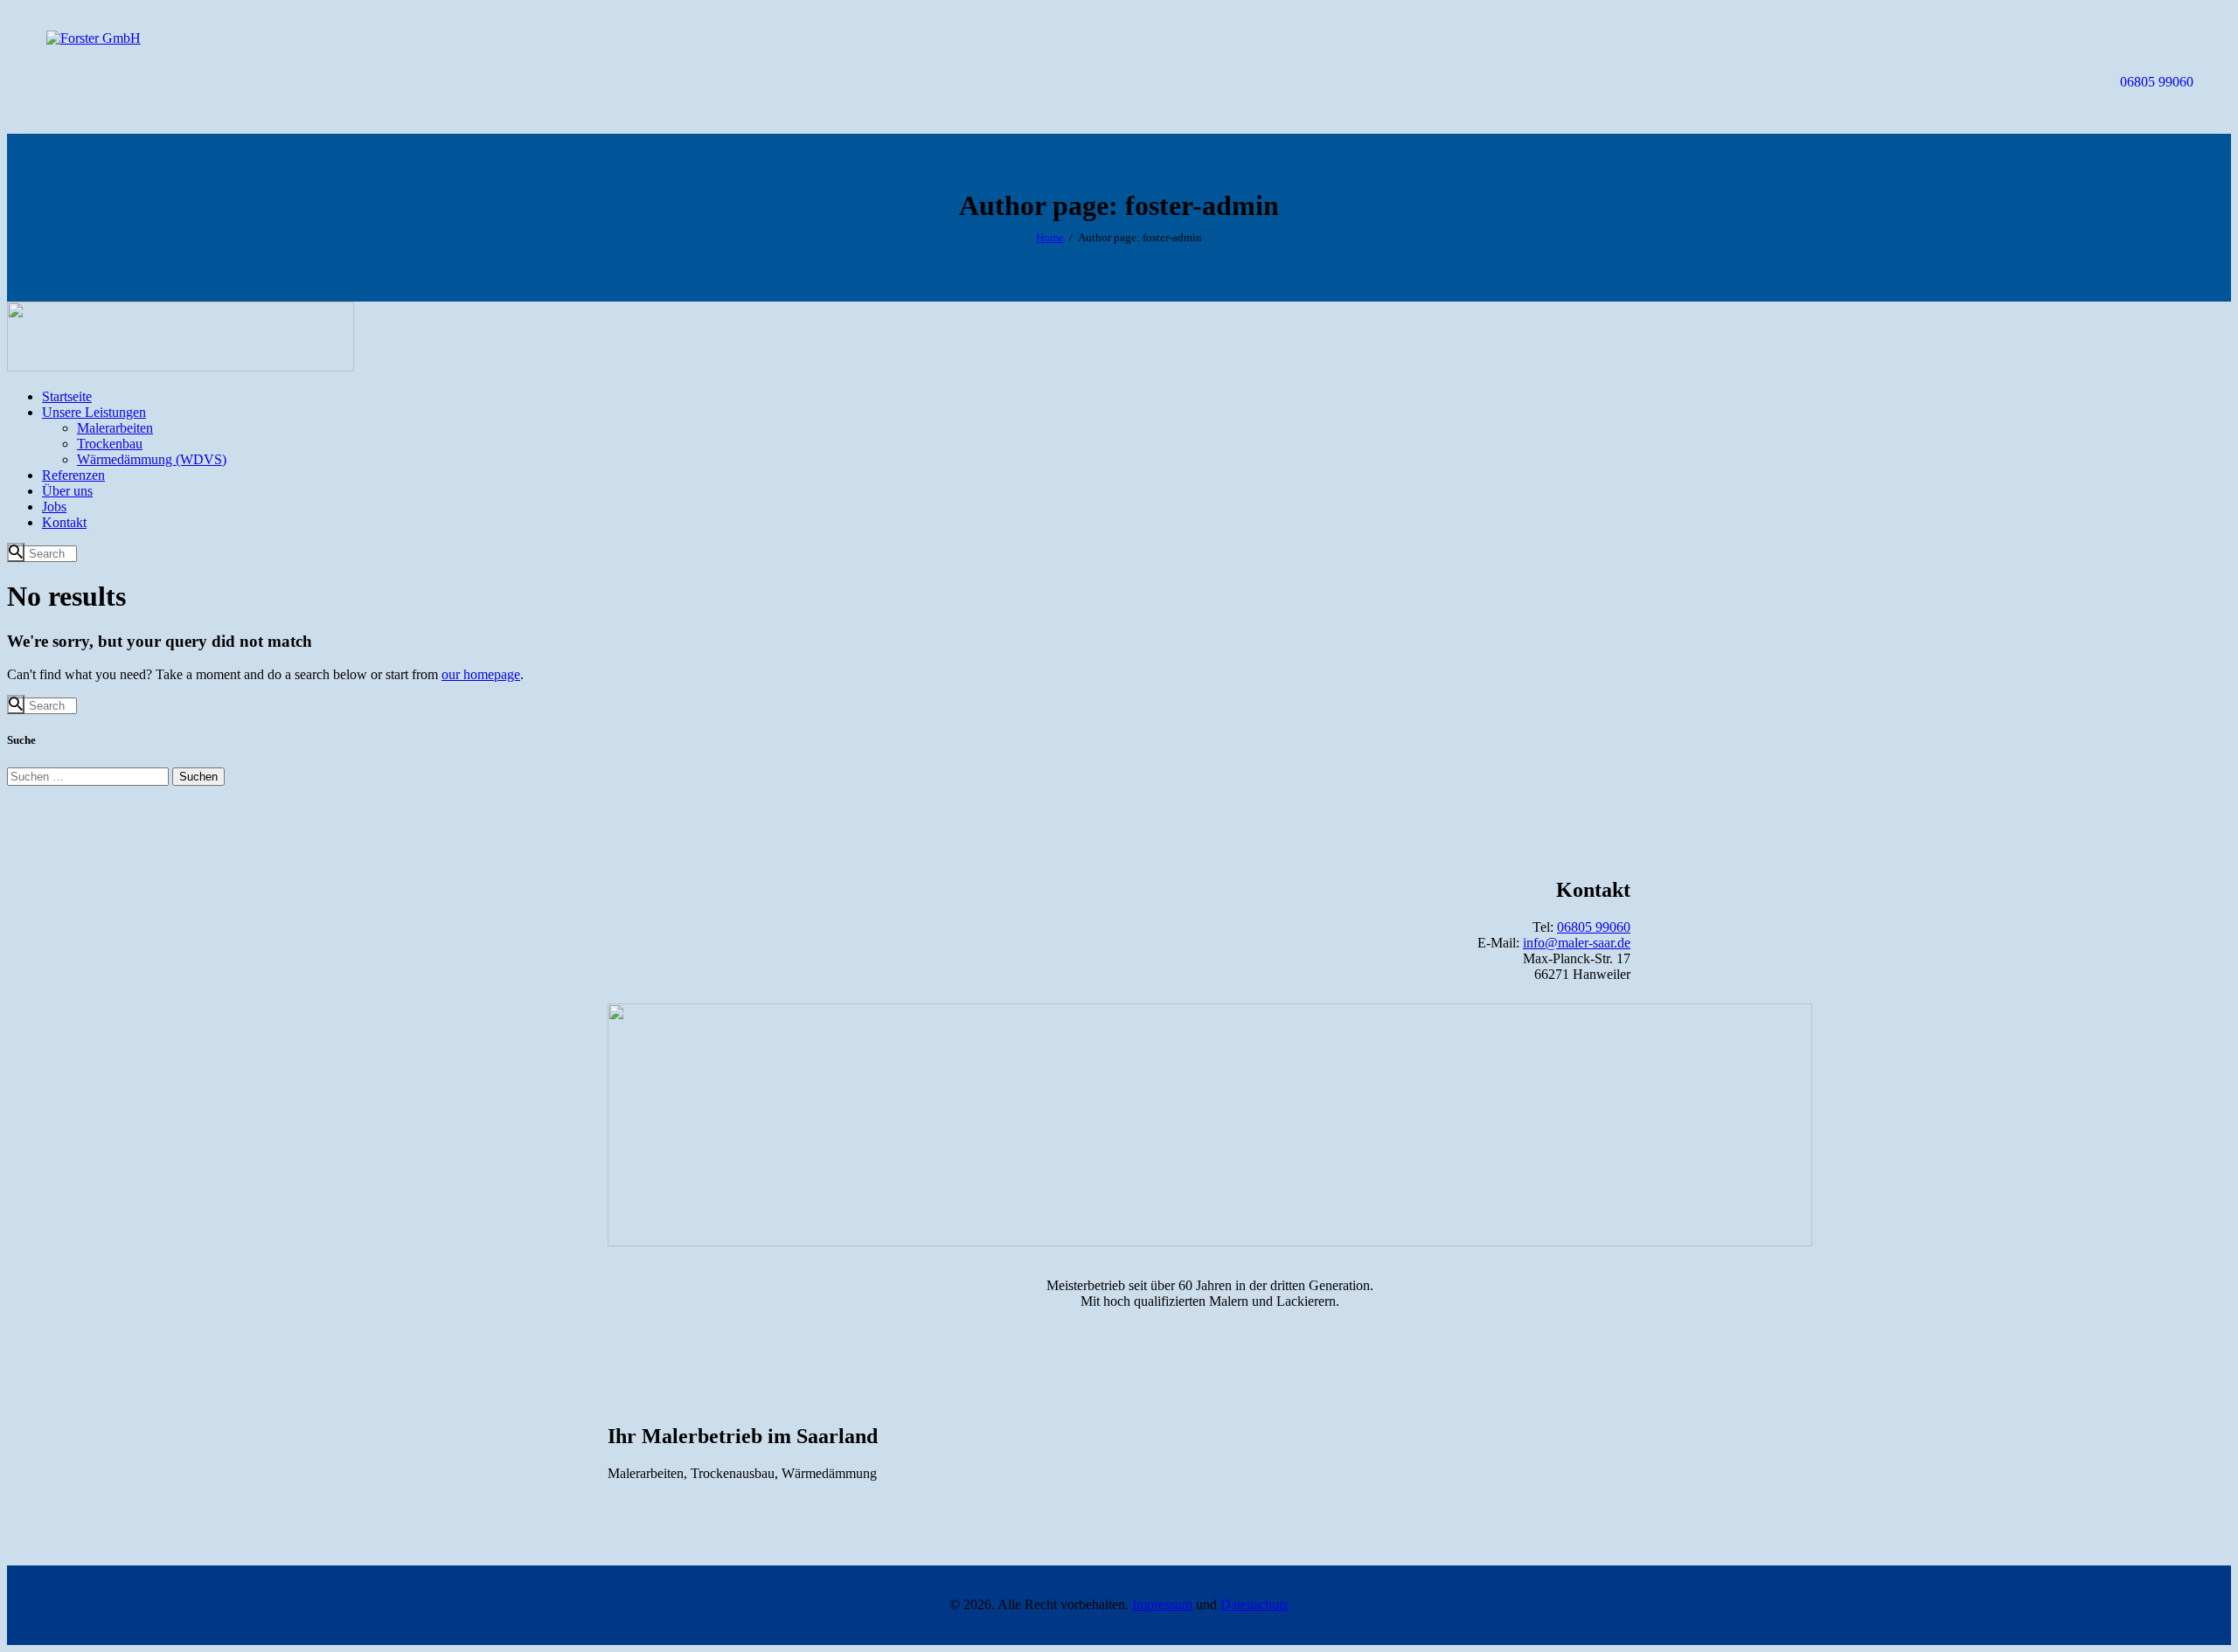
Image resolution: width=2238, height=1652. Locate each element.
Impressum (1162, 1604)
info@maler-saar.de (1577, 943)
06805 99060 (1594, 927)
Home (1050, 237)
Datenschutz (1255, 1604)
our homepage (481, 674)
